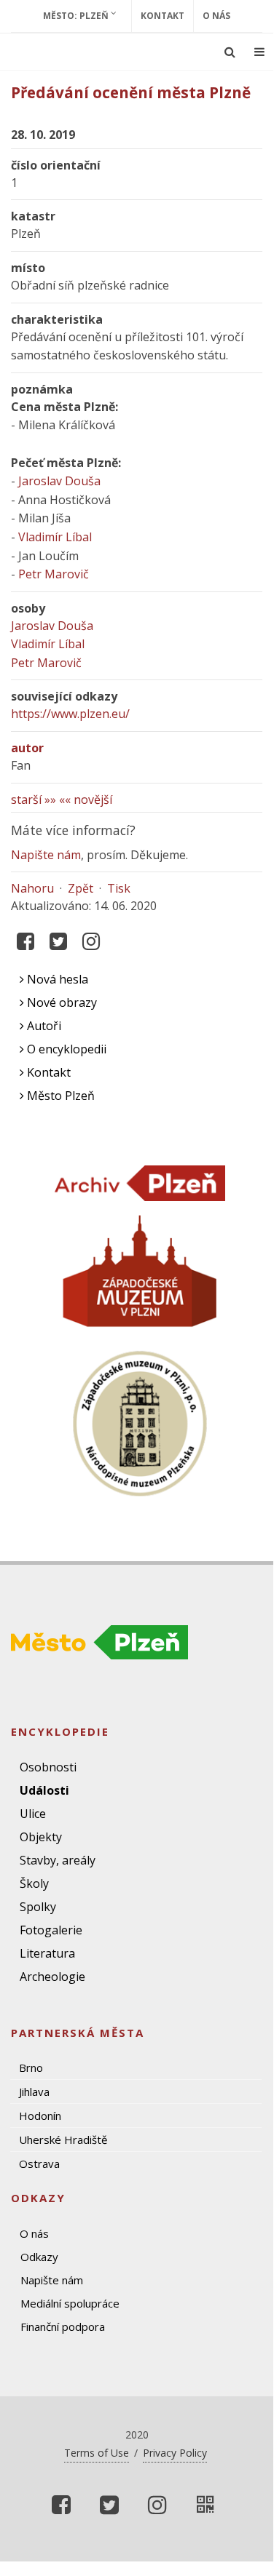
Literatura (47, 1953)
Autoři (43, 1026)
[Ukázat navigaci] (259, 52)
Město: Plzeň (77, 16)
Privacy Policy (175, 2453)
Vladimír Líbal (55, 537)
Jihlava (34, 2091)
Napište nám (46, 855)
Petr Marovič (54, 574)
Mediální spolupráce (70, 2303)
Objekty (41, 1837)
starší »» (34, 799)
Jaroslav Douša (59, 481)
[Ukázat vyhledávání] (230, 52)
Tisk (119, 888)
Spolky (38, 1907)
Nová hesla (56, 979)
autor (27, 748)
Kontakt (163, 16)
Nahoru (32, 888)
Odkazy (39, 2257)
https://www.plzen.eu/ (70, 714)
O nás (216, 16)
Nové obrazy (60, 1002)
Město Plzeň (59, 1096)
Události (44, 1790)
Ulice (33, 1814)
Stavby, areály (58, 1860)
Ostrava (39, 2164)
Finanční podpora (63, 2326)
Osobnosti (48, 1767)
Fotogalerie (51, 1930)
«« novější (86, 799)
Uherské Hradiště (63, 2140)
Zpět (81, 888)
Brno (31, 2067)
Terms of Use (97, 2453)
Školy (34, 1883)
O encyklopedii (65, 1049)
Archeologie (52, 1977)
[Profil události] (205, 2505)
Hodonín (40, 2116)
